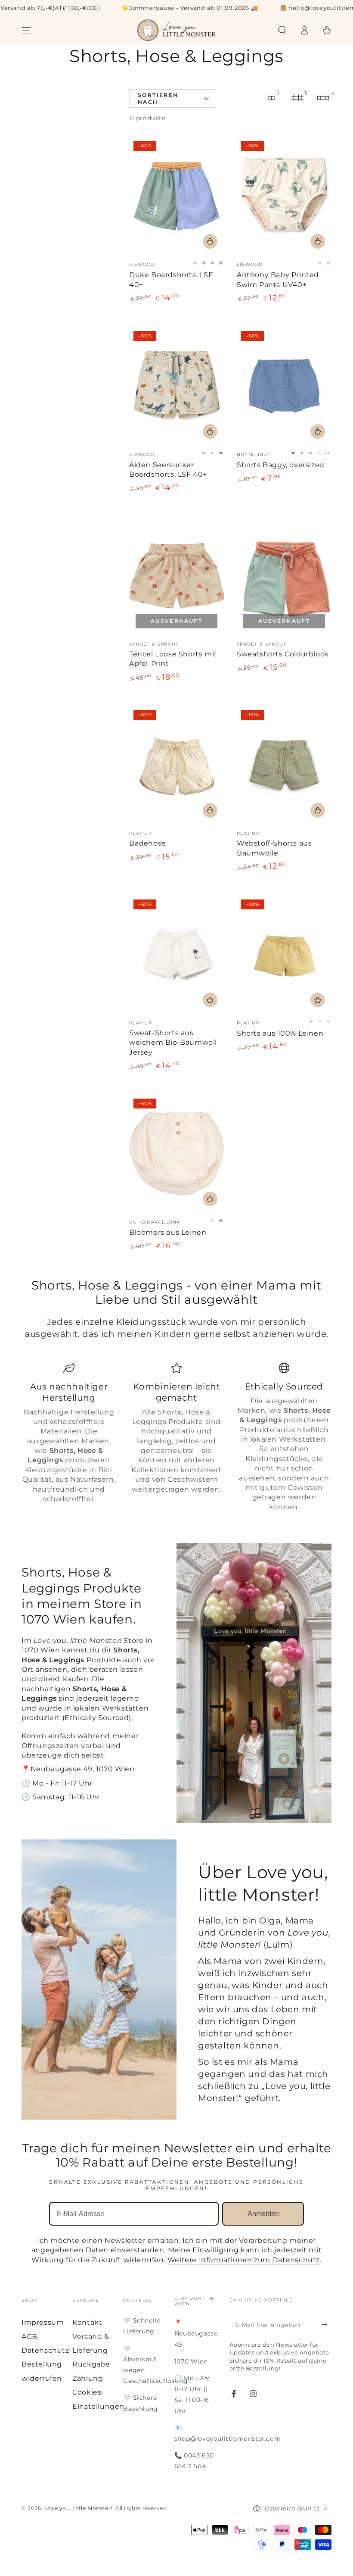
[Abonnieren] (327, 2324)
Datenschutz (45, 2350)
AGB (29, 2337)
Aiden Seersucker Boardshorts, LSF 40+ (168, 470)
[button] (282, 30)
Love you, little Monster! (78, 2508)
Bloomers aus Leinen (168, 1232)
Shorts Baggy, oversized (281, 465)
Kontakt (87, 2322)
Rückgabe (91, 2364)
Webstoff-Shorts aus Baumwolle (274, 848)
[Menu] (26, 30)
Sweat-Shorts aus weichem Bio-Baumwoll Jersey (173, 1043)
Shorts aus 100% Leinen (280, 1033)
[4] (323, 98)
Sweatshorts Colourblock (283, 654)
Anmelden (263, 2214)
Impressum (43, 2322)
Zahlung (88, 2378)
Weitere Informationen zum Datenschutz (244, 2260)
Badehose (148, 843)
